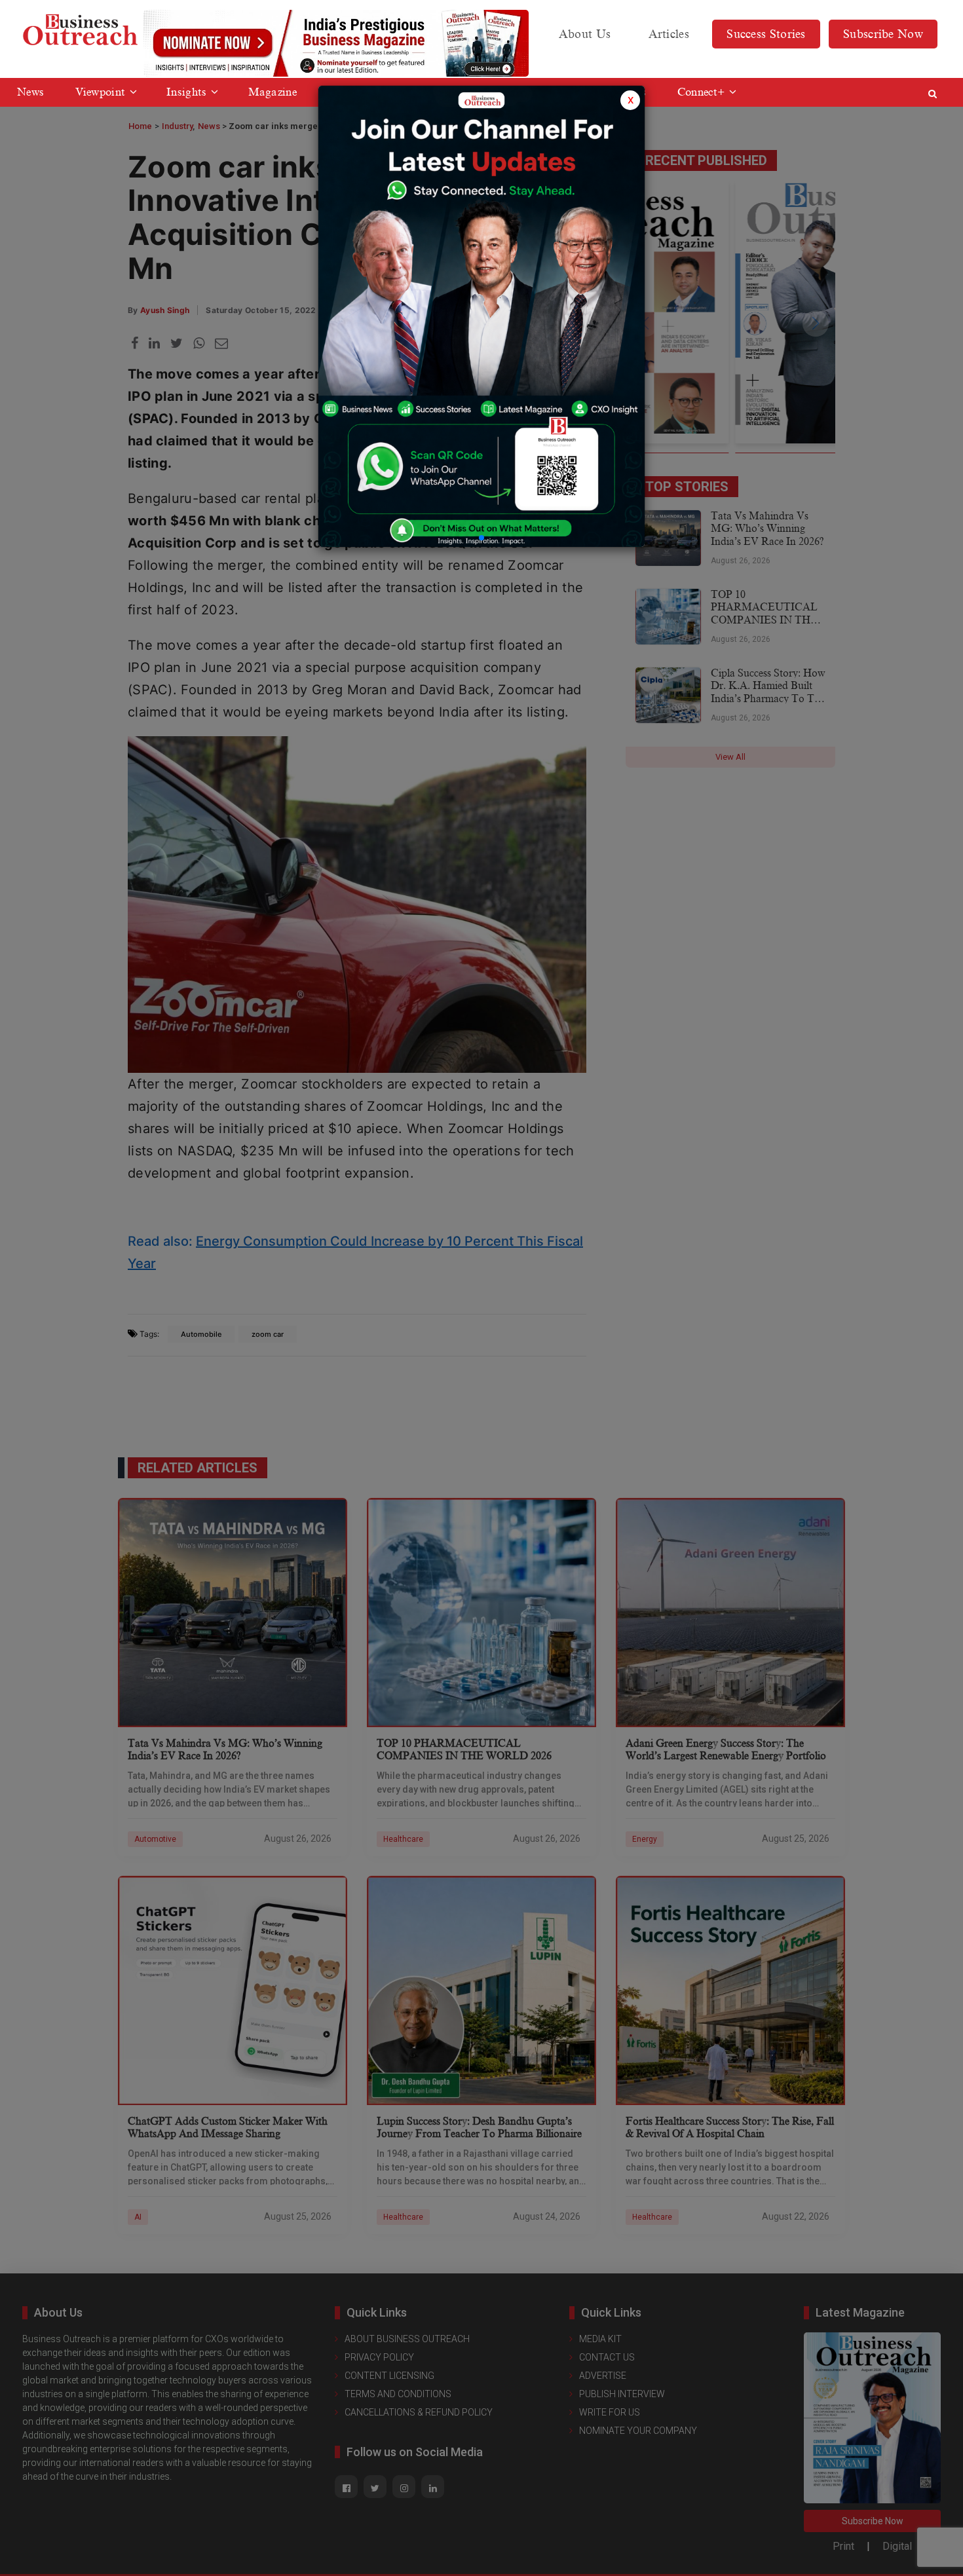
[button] (481, 538)
